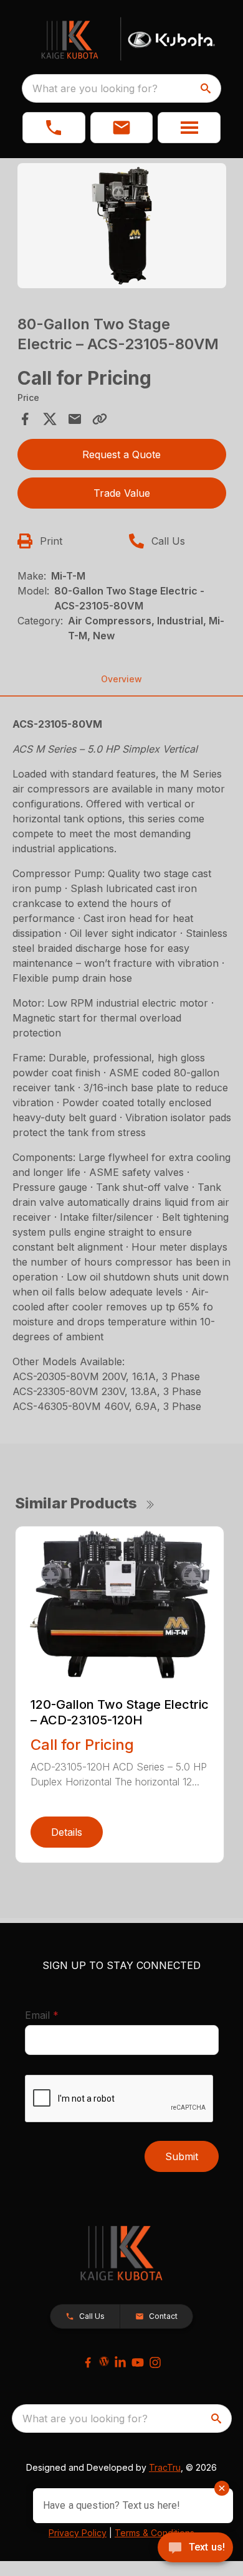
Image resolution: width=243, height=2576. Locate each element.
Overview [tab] (121, 679)
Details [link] (67, 1832)
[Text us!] (195, 2549)
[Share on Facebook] (25, 419)
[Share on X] (50, 419)
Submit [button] (182, 2156)
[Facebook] (88, 2362)
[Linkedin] (120, 2362)
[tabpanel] (122, 228)
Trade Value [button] (122, 493)
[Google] (104, 2361)
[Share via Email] (75, 419)
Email (61, 2015)
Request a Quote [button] (121, 454)
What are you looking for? (95, 88)
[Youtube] (138, 2362)
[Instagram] (155, 2362)
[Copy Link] (100, 419)
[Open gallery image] (122, 226)
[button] (54, 128)
